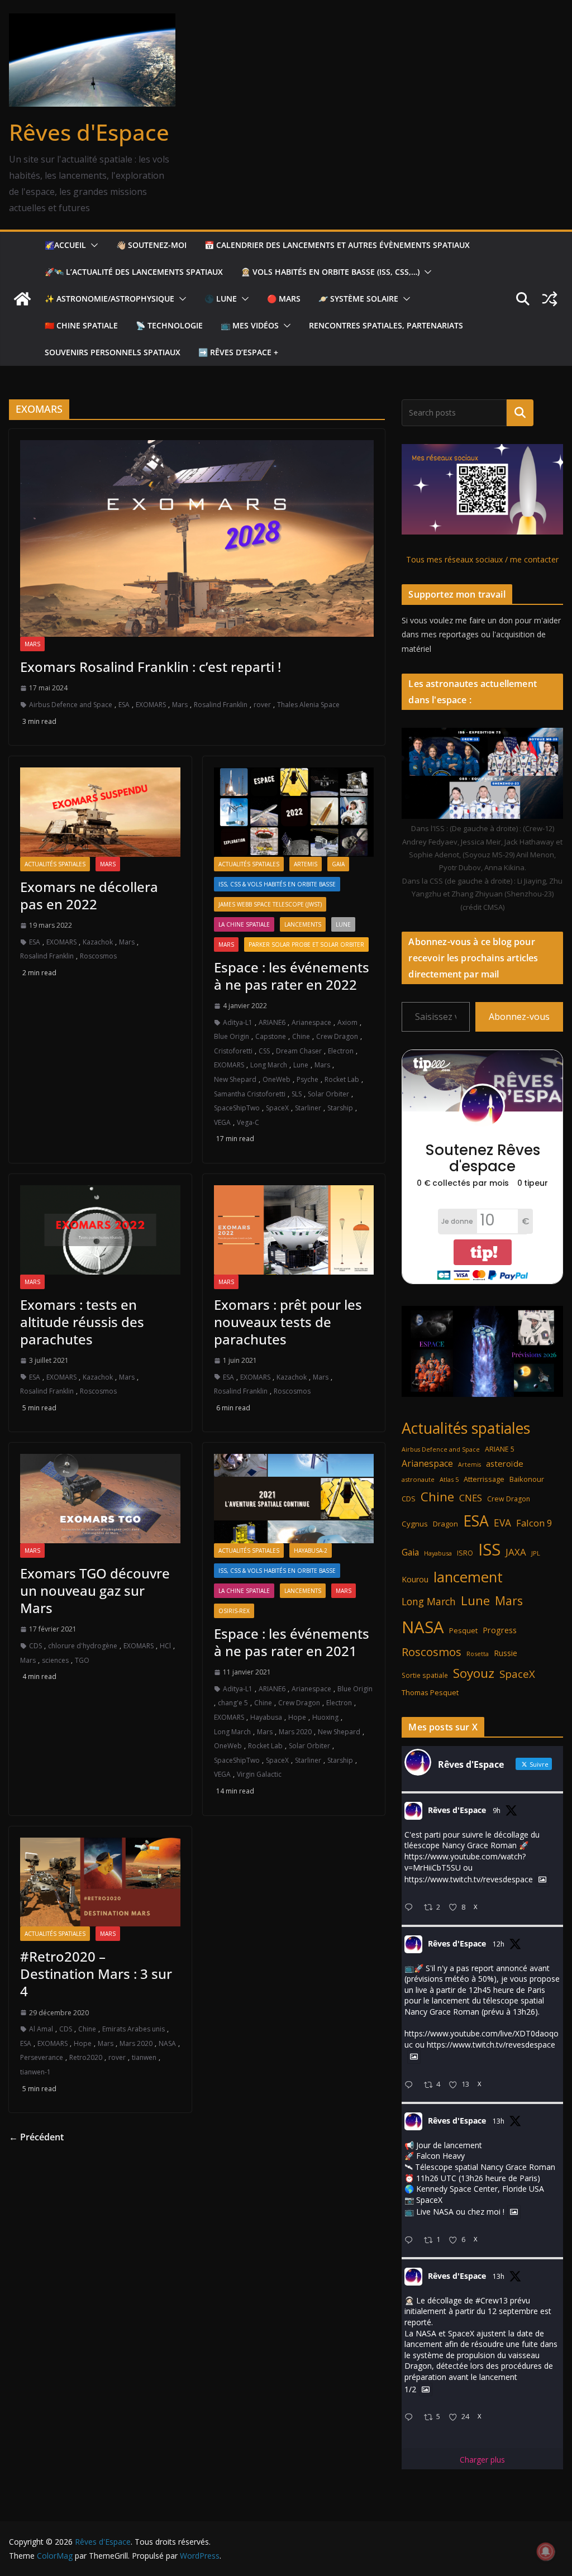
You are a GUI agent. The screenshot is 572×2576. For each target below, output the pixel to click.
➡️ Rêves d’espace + (238, 352)
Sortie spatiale (425, 1675)
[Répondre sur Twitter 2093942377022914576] (411, 2418)
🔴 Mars (284, 299)
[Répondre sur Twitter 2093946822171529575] (411, 2241)
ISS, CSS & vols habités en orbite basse (277, 884)
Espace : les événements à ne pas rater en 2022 (292, 976)
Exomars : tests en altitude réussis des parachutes (82, 1322)
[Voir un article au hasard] (550, 299)
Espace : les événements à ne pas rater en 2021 (292, 1642)
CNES (471, 1498)
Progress (500, 1630)
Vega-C (248, 1122)
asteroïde (505, 1463)
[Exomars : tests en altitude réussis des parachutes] (100, 1230)
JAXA (516, 1552)
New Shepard (235, 1079)
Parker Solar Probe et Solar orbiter (306, 944)
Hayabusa (266, 1717)
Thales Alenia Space (308, 705)
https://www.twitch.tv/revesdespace (469, 1880)
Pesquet (463, 1630)
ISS (489, 1549)
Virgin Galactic (259, 1774)
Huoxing (325, 1717)
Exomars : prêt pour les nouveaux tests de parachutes (288, 1322)
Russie (506, 1653)
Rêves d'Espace (89, 132)
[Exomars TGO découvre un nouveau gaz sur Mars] (100, 1498)
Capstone (271, 1036)
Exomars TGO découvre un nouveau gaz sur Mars (95, 1590)
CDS (35, 1646)
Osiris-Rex (234, 1611)
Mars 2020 (295, 1732)
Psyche (308, 1079)
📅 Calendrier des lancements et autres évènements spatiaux (337, 245)
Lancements (303, 924)
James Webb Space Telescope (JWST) (270, 904)
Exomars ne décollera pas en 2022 (89, 895)
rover (262, 705)
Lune (343, 924)
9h (497, 1811)
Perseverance (42, 2057)
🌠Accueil (65, 245)
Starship (340, 1108)
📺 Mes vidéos (250, 325)
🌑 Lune (221, 299)
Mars (32, 644)
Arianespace (311, 1022)
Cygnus (415, 1524)
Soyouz (474, 1673)
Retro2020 (86, 2057)
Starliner (308, 1108)
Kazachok (98, 942)
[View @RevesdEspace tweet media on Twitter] (542, 1879)
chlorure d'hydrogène (83, 1646)
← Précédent (36, 2137)
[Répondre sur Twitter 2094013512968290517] (411, 1908)
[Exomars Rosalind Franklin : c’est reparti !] (197, 538)
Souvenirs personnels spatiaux (113, 352)
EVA (502, 1523)
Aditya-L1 (238, 1022)
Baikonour (527, 1479)
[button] (92, 245)
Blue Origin (232, 1036)
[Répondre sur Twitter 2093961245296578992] (411, 2085)
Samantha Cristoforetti (250, 1094)
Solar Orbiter (328, 1094)
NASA (167, 2043)
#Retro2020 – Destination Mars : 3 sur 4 (96, 1974)
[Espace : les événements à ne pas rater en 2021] (294, 1498)
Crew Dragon (337, 1036)
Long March (269, 1065)
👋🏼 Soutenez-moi (151, 245)
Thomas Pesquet (430, 1692)
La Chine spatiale (244, 924)
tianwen (144, 2057)
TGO (82, 1660)
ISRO (465, 1553)
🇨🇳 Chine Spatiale (81, 325)
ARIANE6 (272, 1022)
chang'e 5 (233, 1703)
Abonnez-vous (519, 1017)
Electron (341, 1051)
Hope (297, 1717)
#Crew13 (492, 2300)
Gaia (338, 864)
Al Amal (41, 2029)
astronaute (418, 1479)
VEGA (222, 1122)
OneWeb (277, 1079)
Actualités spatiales (55, 864)
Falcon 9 (534, 1523)
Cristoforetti (233, 1051)
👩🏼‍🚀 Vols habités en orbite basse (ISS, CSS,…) (330, 272)
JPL (536, 1553)
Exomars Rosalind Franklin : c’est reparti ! (151, 667)
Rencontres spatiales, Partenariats (386, 325)
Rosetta (478, 1654)
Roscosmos (98, 956)
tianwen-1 (35, 2072)
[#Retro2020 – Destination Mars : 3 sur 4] (100, 1882)
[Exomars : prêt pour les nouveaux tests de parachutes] (294, 1230)
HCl (165, 1646)
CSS (264, 1051)
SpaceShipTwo (237, 1108)
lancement (468, 1577)
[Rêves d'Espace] (22, 299)
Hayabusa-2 (311, 1551)
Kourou (415, 1579)
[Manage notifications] (546, 2551)
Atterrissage (484, 1479)
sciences (55, 1660)
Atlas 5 (449, 1479)
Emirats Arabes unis (134, 2029)
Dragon (445, 1524)
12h (499, 1944)
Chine (301, 1036)
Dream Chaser (299, 1051)
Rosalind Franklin (221, 705)
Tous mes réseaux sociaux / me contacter (482, 559)
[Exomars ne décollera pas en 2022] (100, 812)
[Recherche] (520, 413)
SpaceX (277, 1108)
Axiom (347, 1022)
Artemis (306, 864)
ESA (124, 705)
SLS (297, 1094)
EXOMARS (151, 705)
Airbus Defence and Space (71, 705)
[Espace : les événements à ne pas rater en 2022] (294, 812)
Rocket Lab (342, 1079)
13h (499, 2121)
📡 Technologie (169, 325)
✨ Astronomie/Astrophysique (109, 299)
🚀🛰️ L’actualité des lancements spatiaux (134, 272)
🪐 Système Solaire (358, 299)
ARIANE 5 (500, 1449)
